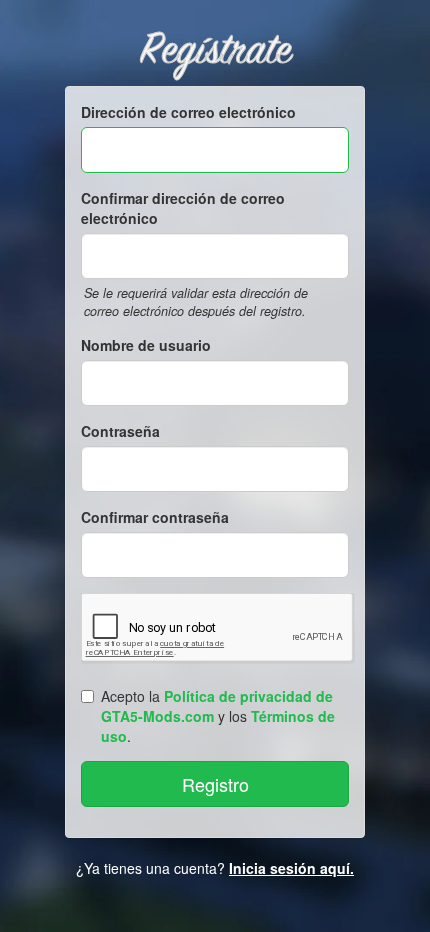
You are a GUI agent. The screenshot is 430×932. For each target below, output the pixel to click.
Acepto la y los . (218, 716)
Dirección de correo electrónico (188, 112)
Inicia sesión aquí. (291, 868)
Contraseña (120, 431)
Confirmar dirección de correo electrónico (183, 208)
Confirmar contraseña (155, 517)
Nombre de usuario (146, 345)
